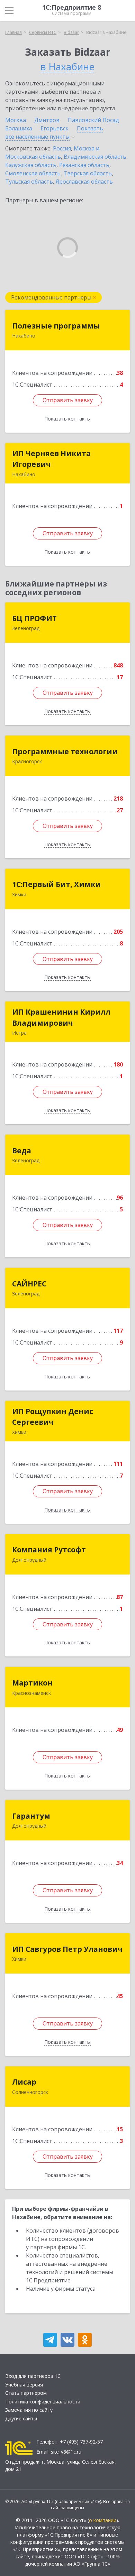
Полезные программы (56, 326)
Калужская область (31, 165)
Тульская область (29, 182)
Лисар (24, 2082)
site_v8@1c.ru (66, 2452)
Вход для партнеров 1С (33, 2376)
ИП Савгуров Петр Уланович (67, 1949)
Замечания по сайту (29, 2410)
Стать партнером (26, 2393)
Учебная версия (24, 2385)
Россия (62, 148)
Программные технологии (65, 751)
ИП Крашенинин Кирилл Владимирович (61, 1017)
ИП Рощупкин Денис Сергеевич (53, 1417)
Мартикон (32, 1683)
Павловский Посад (93, 120)
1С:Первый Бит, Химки (56, 884)
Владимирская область (95, 157)
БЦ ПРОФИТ (34, 618)
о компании (103, 2520)
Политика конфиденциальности (43, 2402)
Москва (16, 120)
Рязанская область (84, 165)
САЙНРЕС (29, 1284)
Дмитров (47, 120)
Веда (22, 1151)
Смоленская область (33, 173)
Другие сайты (21, 2418)
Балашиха (19, 128)
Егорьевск (55, 128)
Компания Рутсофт (49, 1550)
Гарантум (31, 1816)
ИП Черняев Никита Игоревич (51, 459)
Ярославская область (84, 182)
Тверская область (88, 173)
